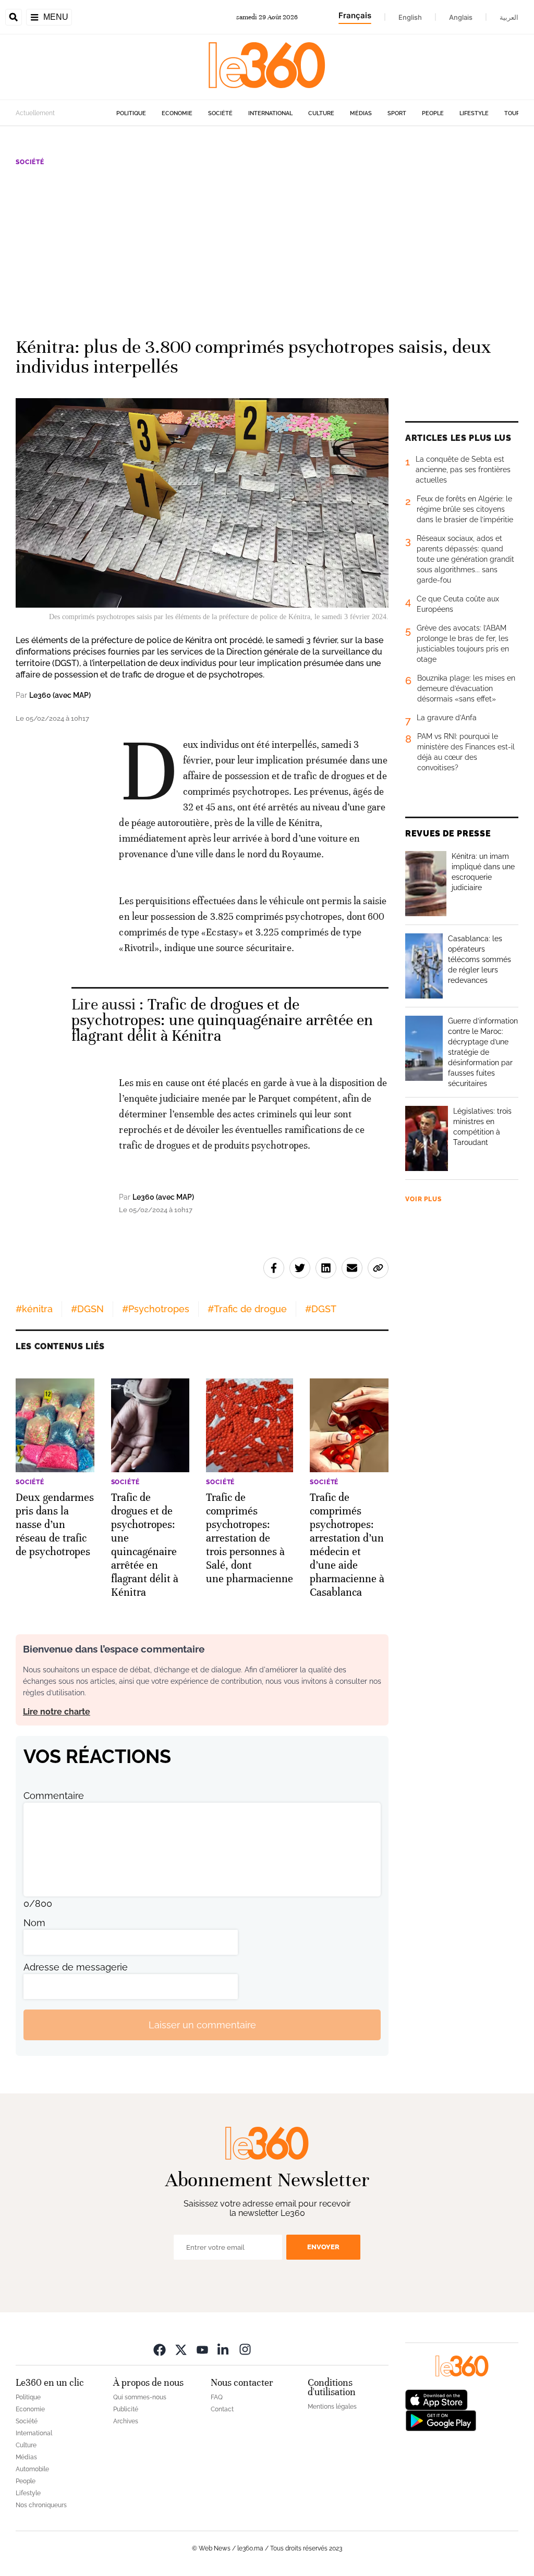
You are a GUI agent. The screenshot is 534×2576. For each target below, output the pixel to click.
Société (220, 113)
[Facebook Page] (160, 2349)
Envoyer (323, 2247)
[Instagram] (245, 2349)
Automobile (32, 2469)
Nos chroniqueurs (41, 2505)
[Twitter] (181, 2349)
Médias (361, 113)
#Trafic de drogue (247, 1309)
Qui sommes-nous (140, 2397)
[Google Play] (441, 2420)
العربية (509, 17)
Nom (34, 1923)
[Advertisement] (267, 247)
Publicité (126, 2409)
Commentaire (54, 1796)
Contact (222, 2409)
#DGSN (87, 1309)
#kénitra (34, 1309)
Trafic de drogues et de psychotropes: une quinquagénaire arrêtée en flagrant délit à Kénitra (222, 1020)
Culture (321, 113)
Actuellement (35, 113)
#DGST (321, 1309)
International (270, 113)
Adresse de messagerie (76, 1967)
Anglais (461, 17)
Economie (177, 113)
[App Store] (436, 2399)
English (410, 17)
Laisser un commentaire (202, 2025)
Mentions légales (332, 2407)
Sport (397, 113)
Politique (131, 113)
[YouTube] (202, 2349)
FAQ (217, 2397)
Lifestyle (474, 113)
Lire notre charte (57, 1712)
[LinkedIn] (224, 2349)
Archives (126, 2421)
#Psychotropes (156, 1309)
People (433, 113)
